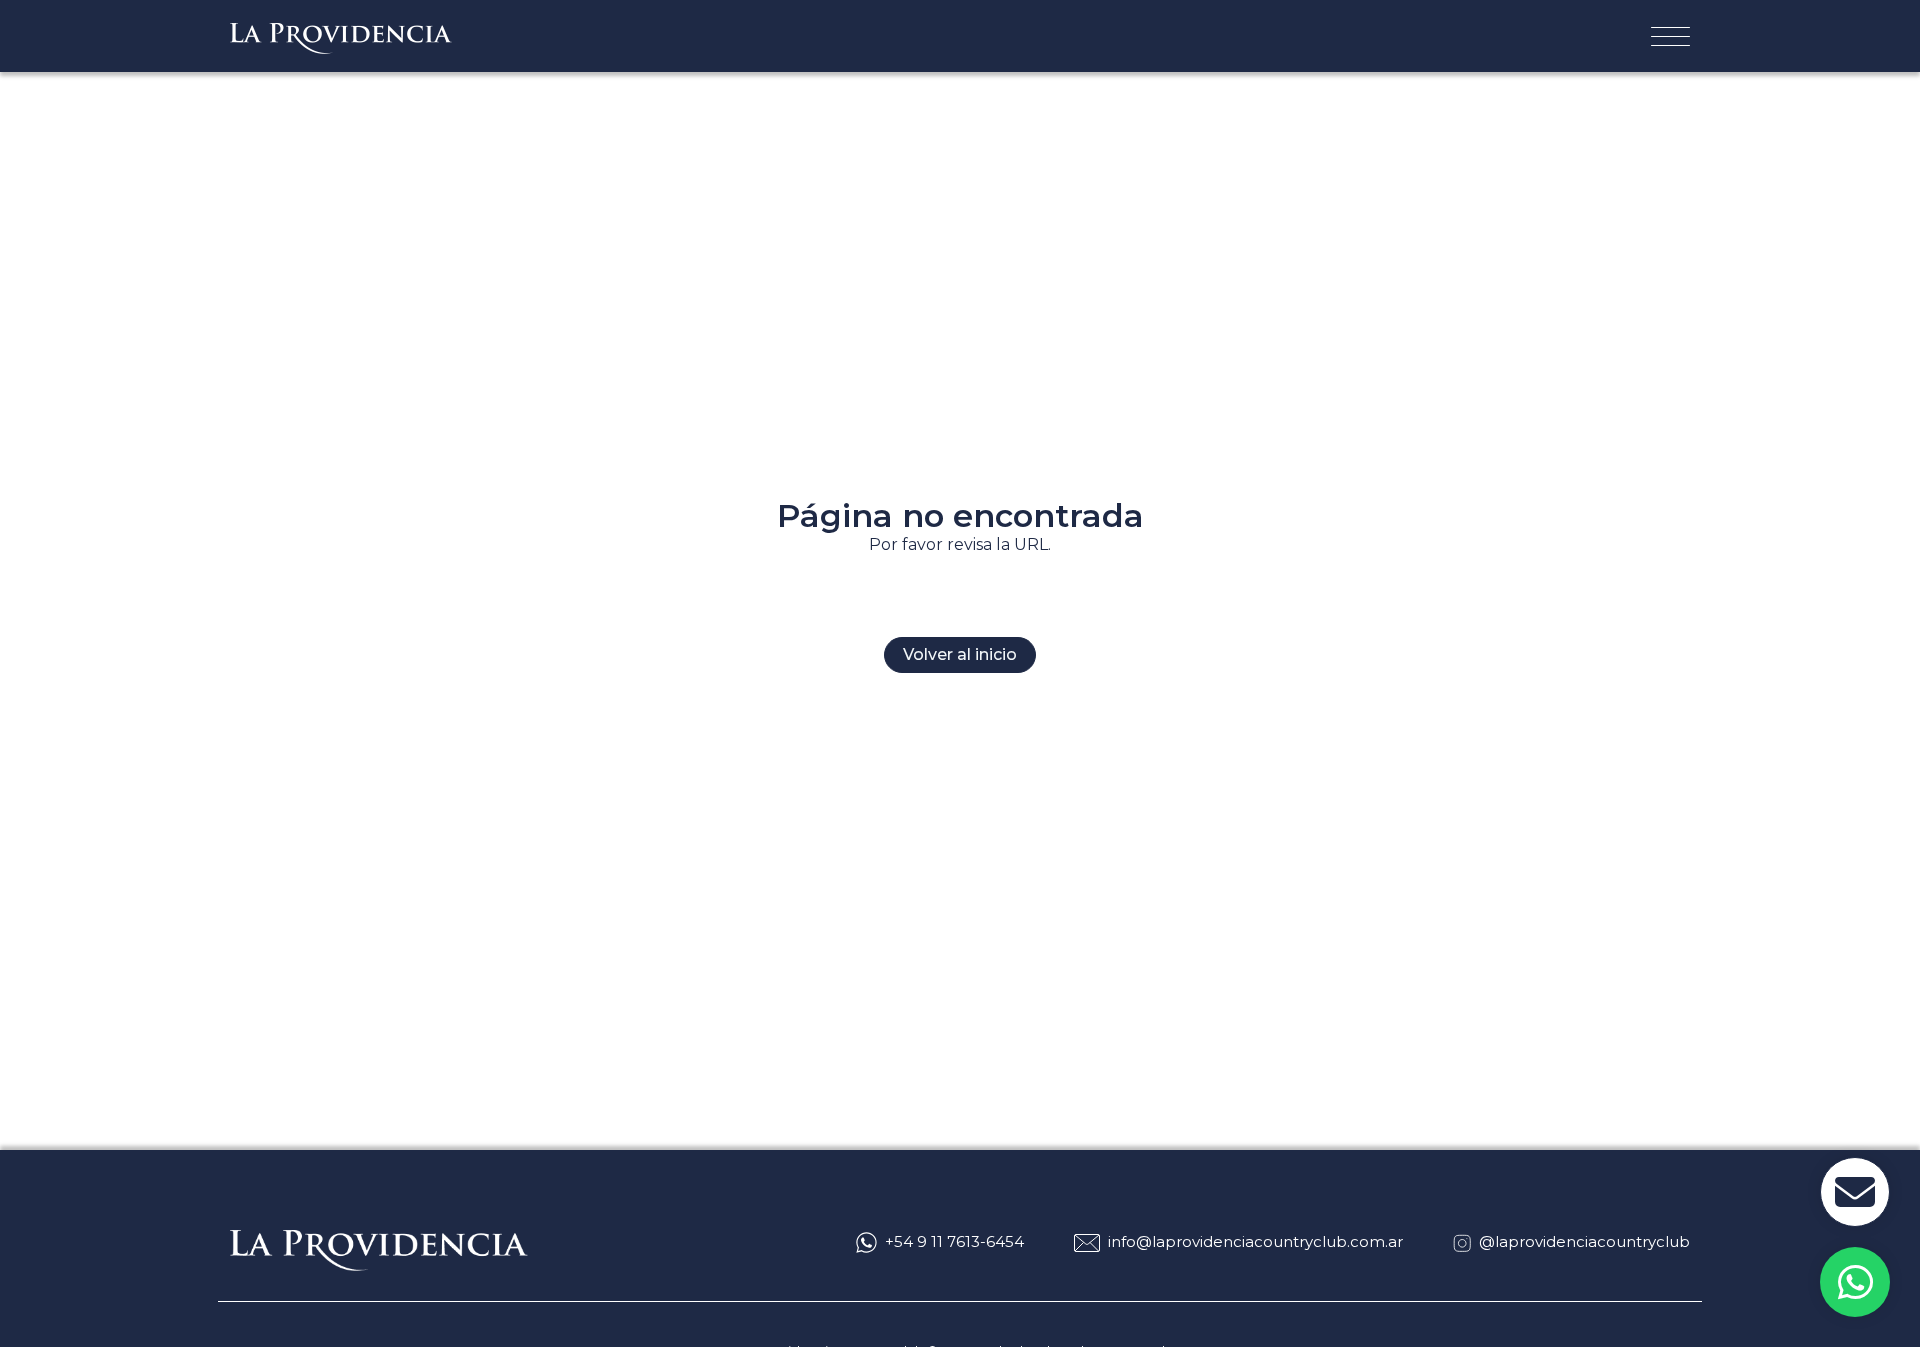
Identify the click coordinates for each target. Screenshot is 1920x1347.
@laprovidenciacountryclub (1584, 1241)
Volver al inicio (960, 654)
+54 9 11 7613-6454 (954, 1241)
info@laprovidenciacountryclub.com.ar (1255, 1241)
